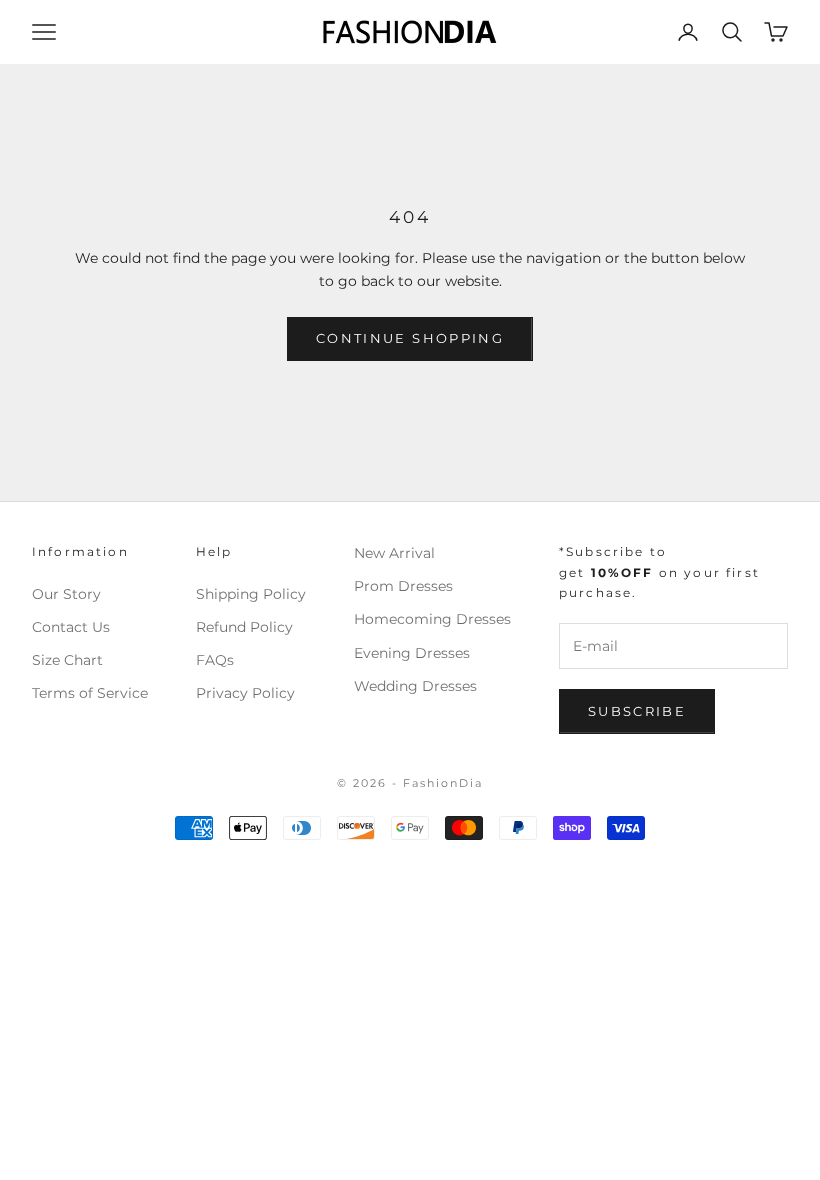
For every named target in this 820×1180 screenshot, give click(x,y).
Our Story (66, 594)
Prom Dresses (403, 586)
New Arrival (394, 553)
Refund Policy (244, 627)
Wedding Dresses (415, 686)
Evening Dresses (412, 653)
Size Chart (67, 660)
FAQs (215, 660)
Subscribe (637, 711)
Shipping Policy (251, 594)
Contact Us (71, 627)
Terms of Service (90, 693)
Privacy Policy (245, 693)
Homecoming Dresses (432, 619)
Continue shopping (410, 338)
